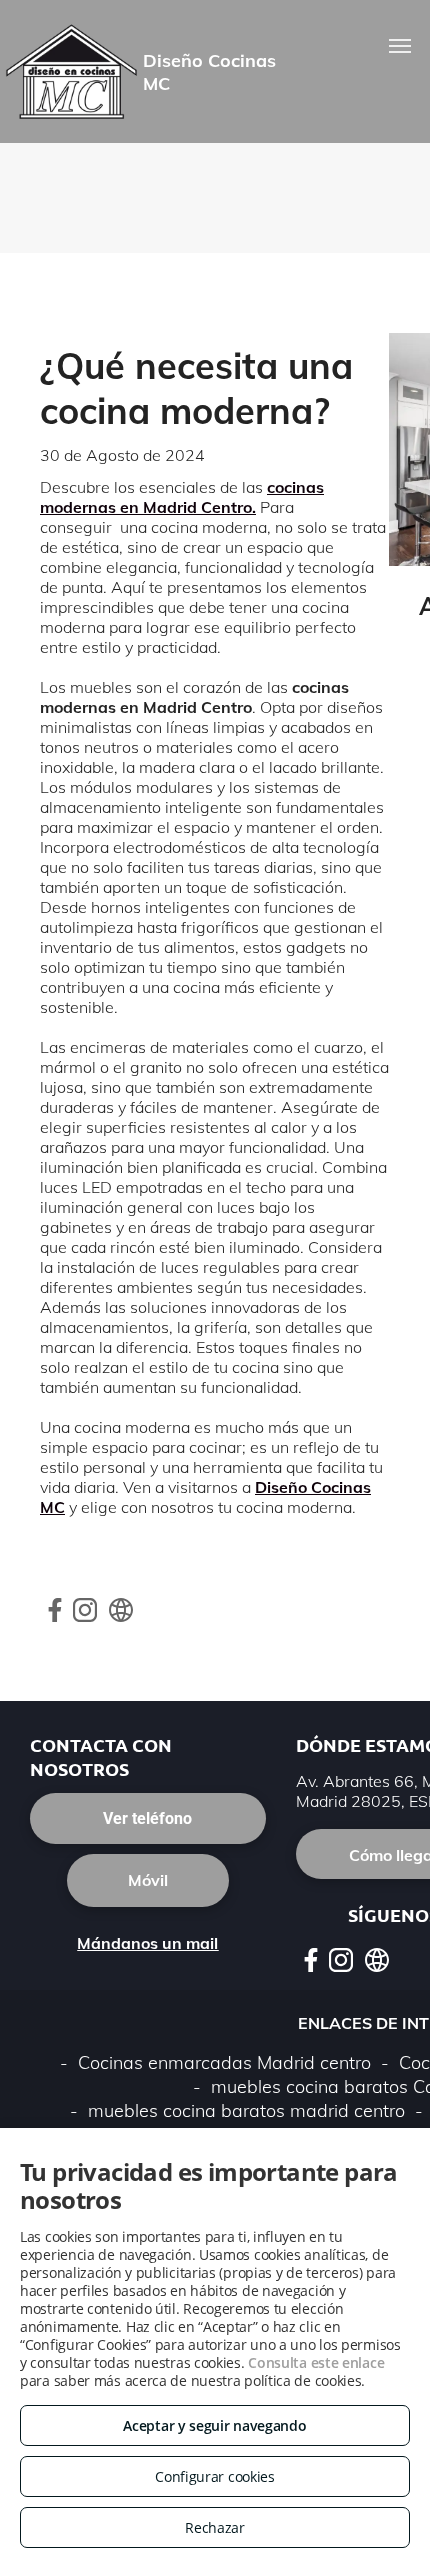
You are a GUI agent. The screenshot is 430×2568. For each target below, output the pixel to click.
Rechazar (215, 2527)
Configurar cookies (215, 2476)
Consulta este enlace (316, 2362)
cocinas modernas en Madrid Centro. (182, 497)
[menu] (400, 46)
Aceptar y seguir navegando (214, 2425)
